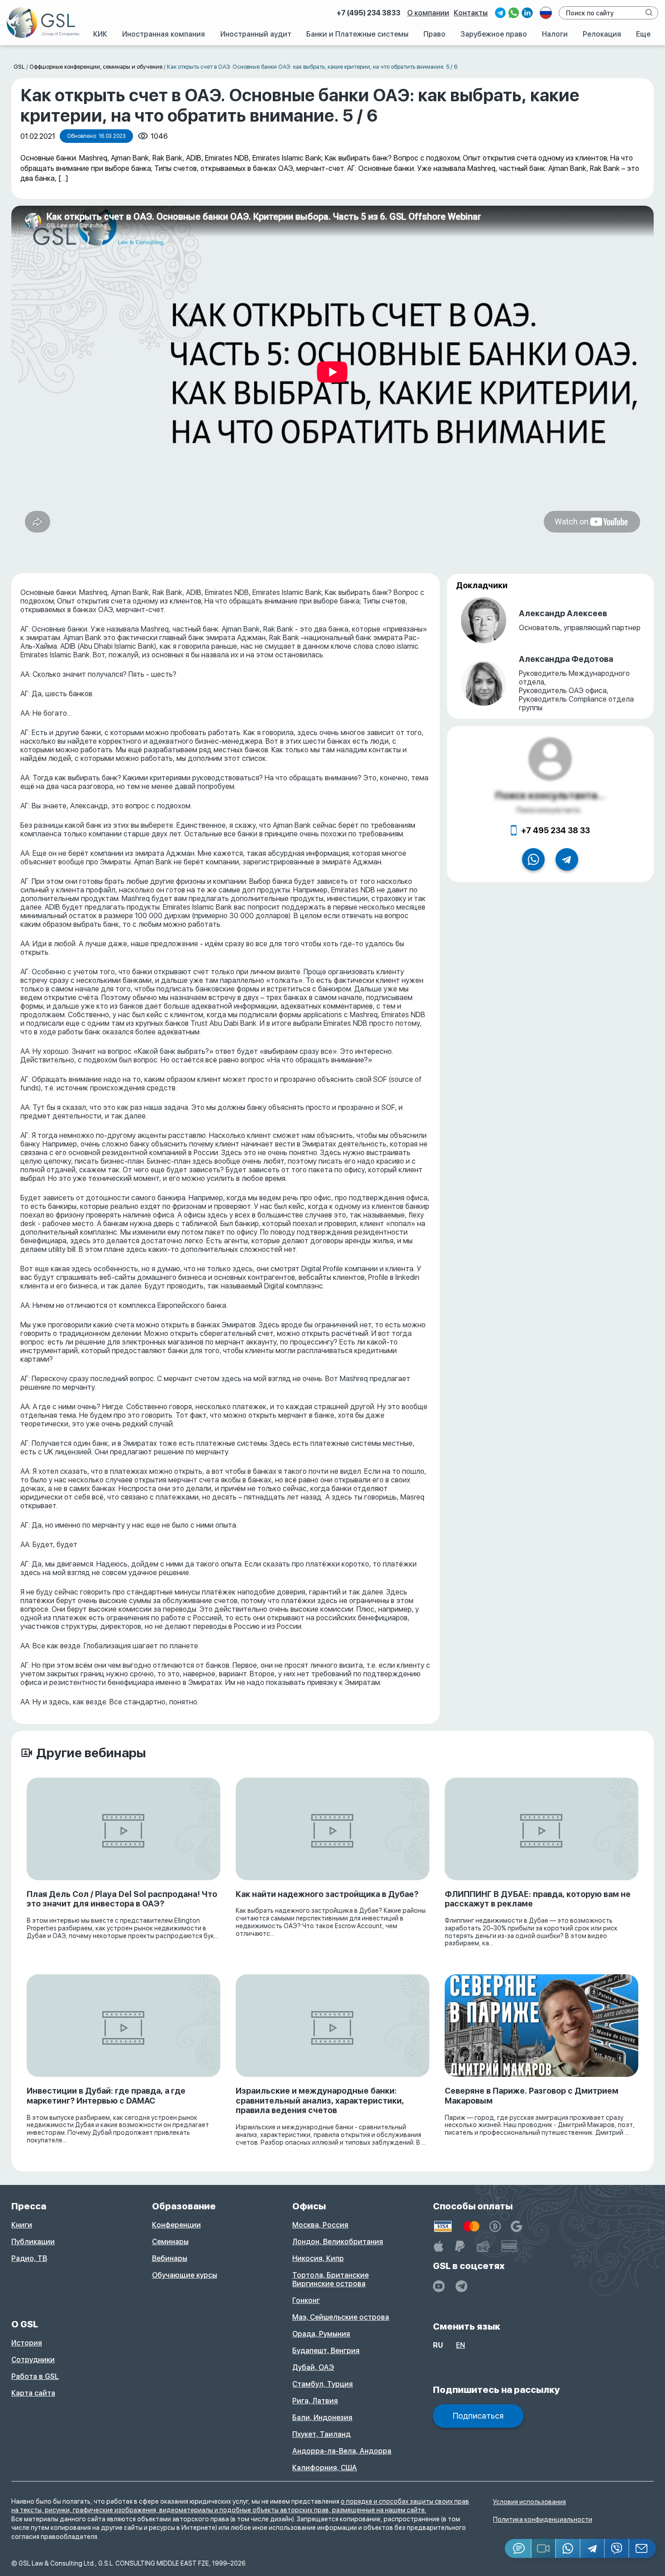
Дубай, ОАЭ (313, 2367)
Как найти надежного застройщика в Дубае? (327, 1894)
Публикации (33, 2242)
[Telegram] (593, 2548)
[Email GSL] (643, 2548)
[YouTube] (439, 2286)
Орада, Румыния (321, 2334)
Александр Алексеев (563, 613)
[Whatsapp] (568, 2548)
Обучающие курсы (185, 2275)
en (461, 2345)
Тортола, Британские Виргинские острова (330, 2279)
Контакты (471, 13)
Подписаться (478, 2416)
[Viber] (617, 2548)
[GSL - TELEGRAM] (461, 2286)
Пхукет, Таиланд (321, 2434)
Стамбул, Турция (323, 2384)
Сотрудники (33, 2360)
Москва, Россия (320, 2225)
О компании (428, 13)
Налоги (555, 34)
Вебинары (170, 2258)
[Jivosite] (518, 2548)
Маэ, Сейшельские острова (341, 2317)
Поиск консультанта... (550, 795)
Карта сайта (33, 2393)
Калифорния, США (325, 2468)
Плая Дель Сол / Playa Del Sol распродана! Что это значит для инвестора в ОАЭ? (122, 1899)
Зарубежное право (494, 34)
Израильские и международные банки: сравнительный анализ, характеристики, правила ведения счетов (320, 2100)
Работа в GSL (35, 2376)
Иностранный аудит (256, 34)
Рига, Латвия (315, 2401)
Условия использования (530, 2502)
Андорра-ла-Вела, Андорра (342, 2451)
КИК (100, 34)
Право (435, 34)
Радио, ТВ (29, 2258)
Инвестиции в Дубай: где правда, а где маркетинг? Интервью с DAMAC (106, 2096)
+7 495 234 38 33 (556, 830)
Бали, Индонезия (322, 2418)
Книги (22, 2225)
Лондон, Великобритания (338, 2242)
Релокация (602, 34)
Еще (643, 34)
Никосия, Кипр (318, 2258)
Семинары (170, 2242)
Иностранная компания (164, 34)
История (27, 2343)
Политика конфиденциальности (543, 2519)
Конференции (176, 2225)
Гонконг (306, 2300)
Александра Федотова (566, 659)
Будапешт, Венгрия (326, 2351)
